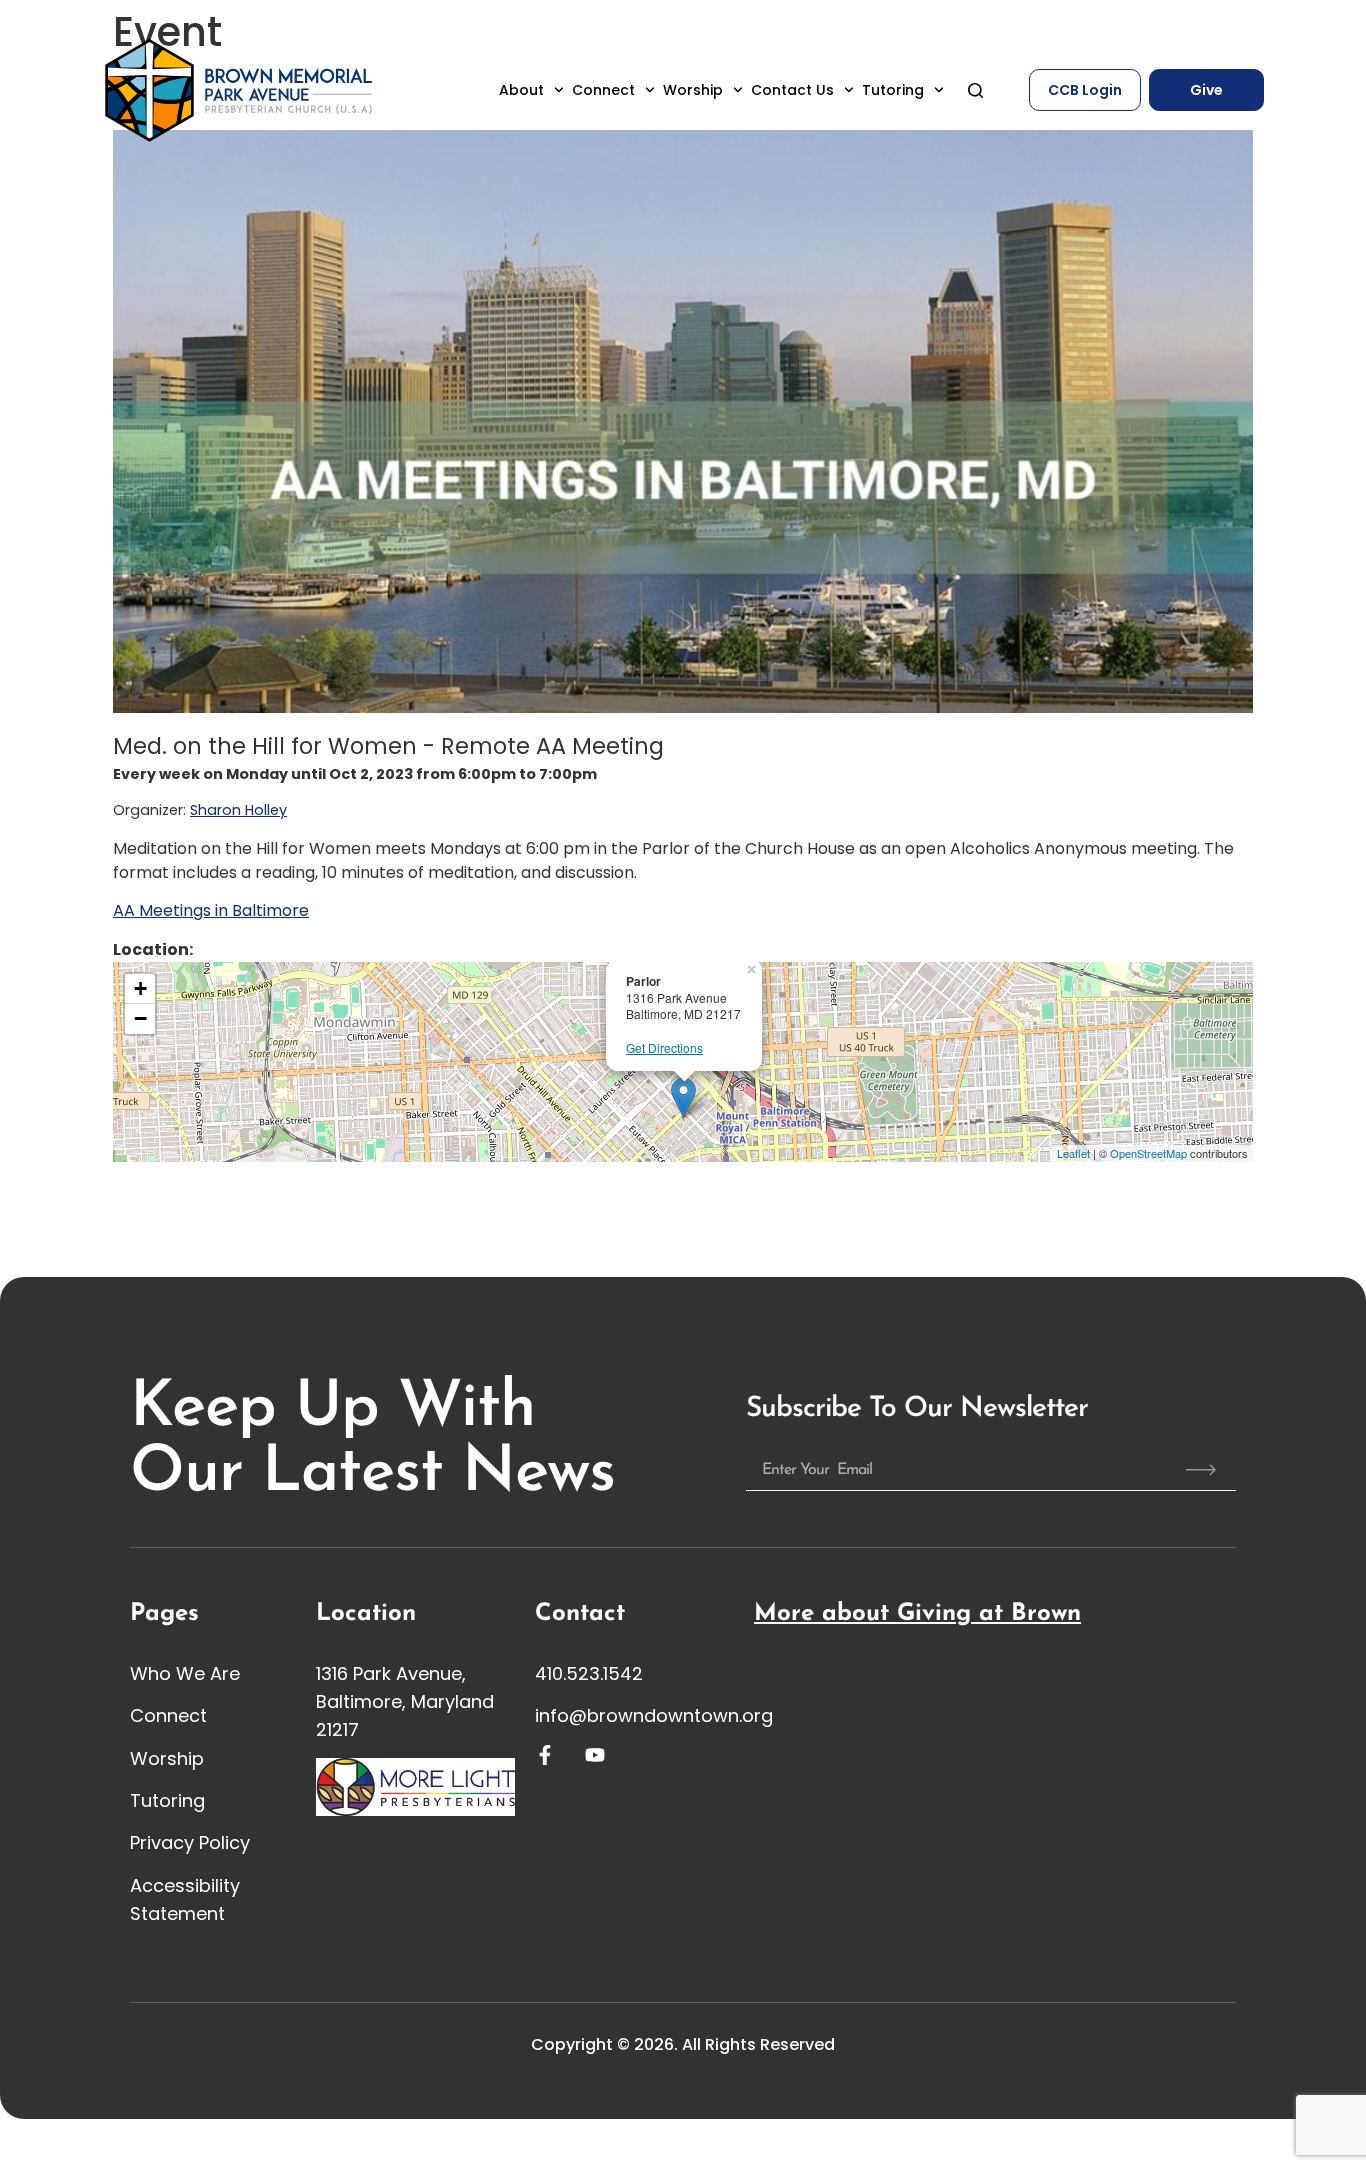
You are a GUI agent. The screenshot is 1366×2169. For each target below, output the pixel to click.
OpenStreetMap (1148, 1153)
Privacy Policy (190, 1842)
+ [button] (140, 988)
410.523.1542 (589, 1673)
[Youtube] (595, 1755)
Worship (693, 90)
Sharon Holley (238, 810)
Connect (603, 90)
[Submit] (1201, 1470)
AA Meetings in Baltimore (211, 910)
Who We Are (185, 1673)
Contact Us (792, 90)
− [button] (140, 1018)
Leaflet (1073, 1153)
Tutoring (893, 90)
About (521, 90)
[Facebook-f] (545, 1755)
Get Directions (664, 1047)
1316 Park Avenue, (391, 1673)
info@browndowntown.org (654, 1715)
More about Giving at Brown (917, 1614)
